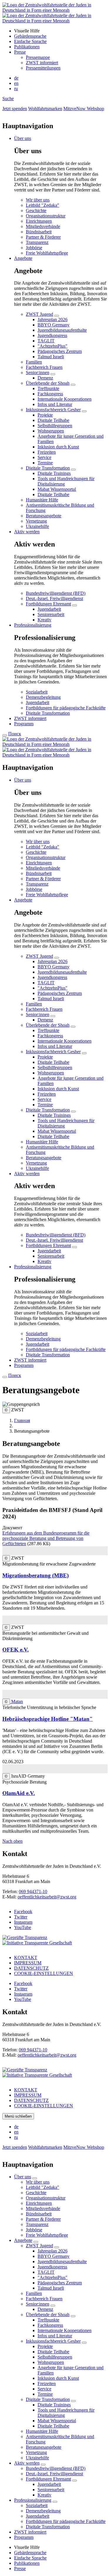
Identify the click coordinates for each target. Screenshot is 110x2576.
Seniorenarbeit (51, 614)
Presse (20, 52)
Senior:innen (38, 373)
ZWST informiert (42, 63)
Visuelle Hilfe (27, 31)
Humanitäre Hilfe (42, 500)
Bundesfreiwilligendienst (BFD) (56, 593)
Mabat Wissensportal (57, 489)
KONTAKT (26, 1957)
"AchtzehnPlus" (53, 346)
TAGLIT (46, 341)
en (16, 83)
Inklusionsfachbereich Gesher (53, 410)
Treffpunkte (48, 388)
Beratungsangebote (44, 516)
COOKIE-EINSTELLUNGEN (44, 1973)
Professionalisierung (33, 625)
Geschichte (36, 210)
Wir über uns (38, 200)
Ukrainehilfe (37, 526)
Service (44, 457)
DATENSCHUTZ (31, 1968)
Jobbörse (34, 248)
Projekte (45, 415)
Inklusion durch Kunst (58, 447)
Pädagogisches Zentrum (60, 351)
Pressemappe (38, 57)
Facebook (23, 1912)
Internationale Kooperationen (65, 399)
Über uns (23, 138)
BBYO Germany (54, 325)
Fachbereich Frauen (44, 367)
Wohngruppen (51, 431)
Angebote (23, 258)
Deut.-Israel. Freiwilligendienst (54, 598)
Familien (34, 362)
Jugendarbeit (49, 609)
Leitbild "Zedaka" (43, 205)
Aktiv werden (27, 532)
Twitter (21, 1917)
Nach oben (12, 1841)
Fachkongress (50, 394)
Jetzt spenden (15, 109)
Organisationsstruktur (46, 216)
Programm (24, 724)
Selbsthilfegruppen (55, 426)
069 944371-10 (33, 1891)
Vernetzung (36, 521)
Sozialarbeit (37, 692)
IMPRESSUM (28, 1963)
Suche (8, 99)
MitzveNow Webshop (84, 109)
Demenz (45, 378)
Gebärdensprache (30, 36)
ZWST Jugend (39, 314)
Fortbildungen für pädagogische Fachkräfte (66, 708)
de (16, 78)
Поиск (15, 734)
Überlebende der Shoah (48, 383)
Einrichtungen (39, 221)
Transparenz (37, 242)
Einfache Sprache (30, 41)
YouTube (23, 1927)
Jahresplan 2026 (53, 319)
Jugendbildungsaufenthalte (62, 330)
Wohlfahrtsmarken (45, 109)
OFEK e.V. (16, 1650)
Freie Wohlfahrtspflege (47, 253)
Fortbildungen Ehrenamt (48, 604)
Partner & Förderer (43, 237)
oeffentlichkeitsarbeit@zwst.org (47, 1897)
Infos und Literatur (55, 404)
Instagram (23, 1922)
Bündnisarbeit (39, 232)
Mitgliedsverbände (43, 226)
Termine (45, 463)
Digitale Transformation (48, 468)
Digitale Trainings (54, 473)
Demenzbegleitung (43, 697)
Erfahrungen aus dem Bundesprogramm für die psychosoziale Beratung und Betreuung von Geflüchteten (46, 1538)
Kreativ (44, 620)
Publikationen (27, 47)
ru (16, 89)
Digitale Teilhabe (53, 420)
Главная (22, 1420)
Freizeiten (47, 452)
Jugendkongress (52, 335)
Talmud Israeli (51, 357)
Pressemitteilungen (43, 68)
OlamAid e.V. (19, 1793)
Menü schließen (18, 2116)
